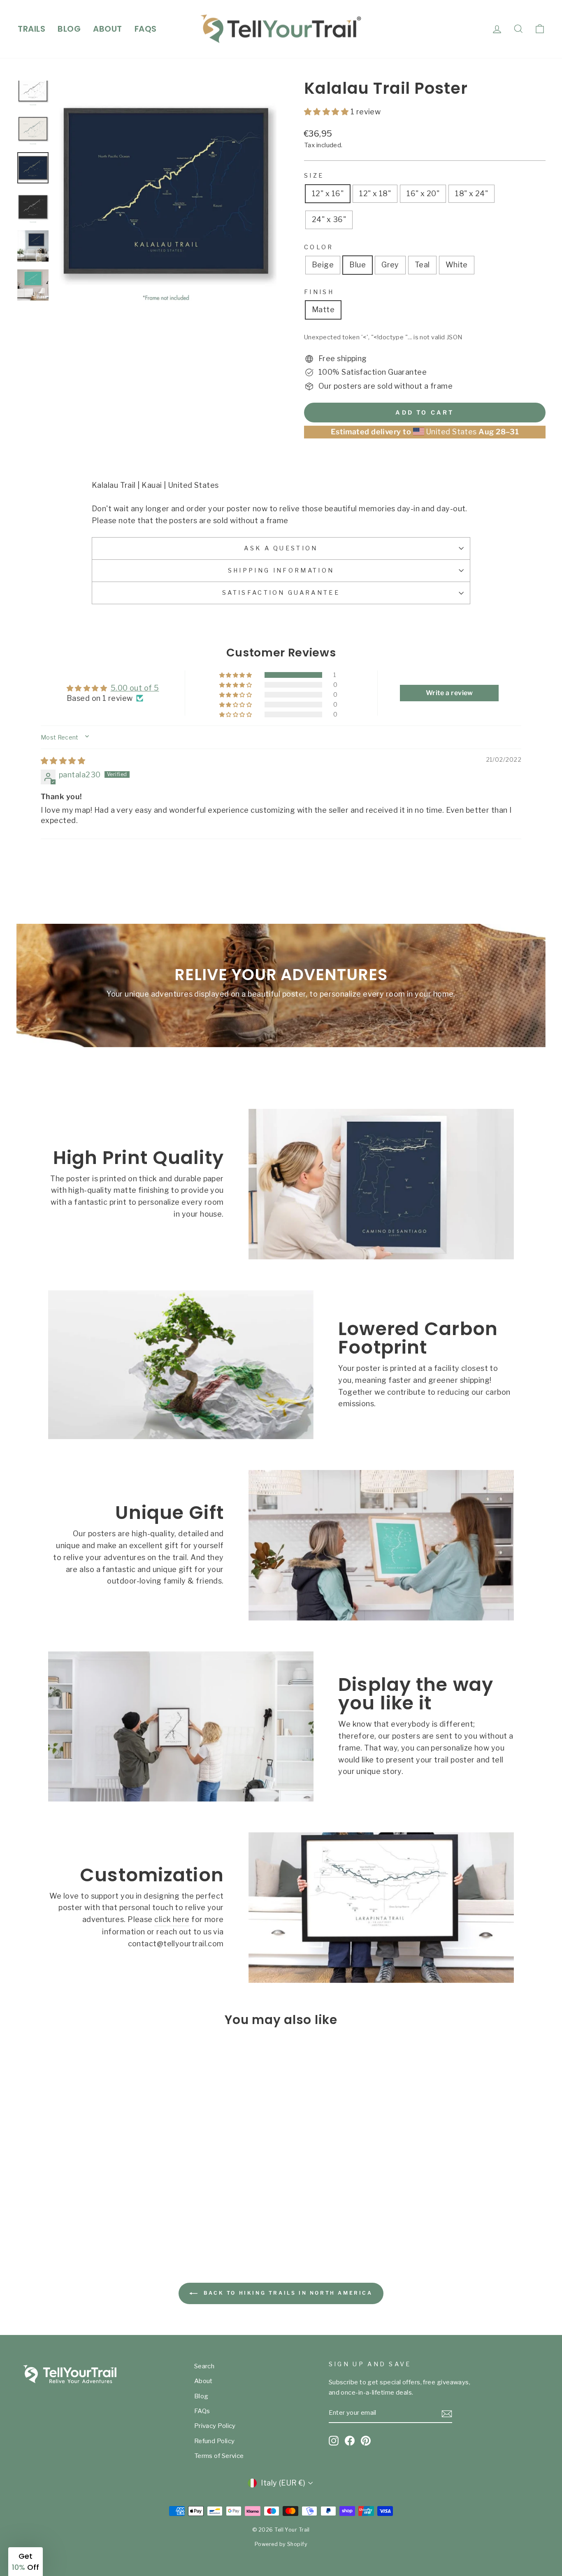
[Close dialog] (431, 1188)
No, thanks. (201, 1357)
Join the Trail (201, 1328)
